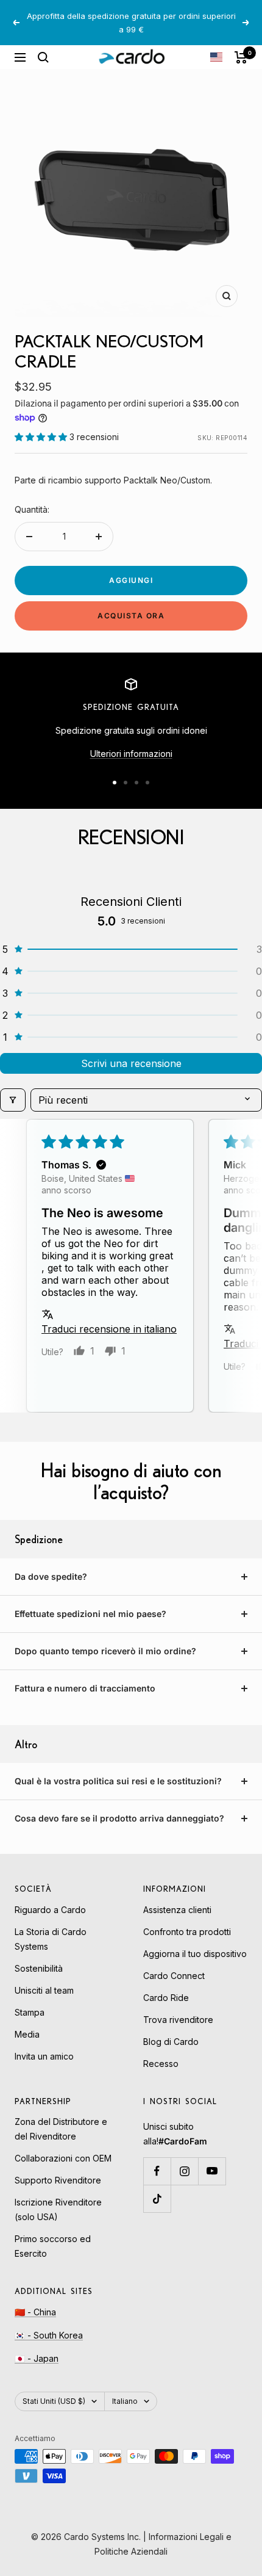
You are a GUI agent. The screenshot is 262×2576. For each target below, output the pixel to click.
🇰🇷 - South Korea (49, 2335)
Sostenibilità (39, 1968)
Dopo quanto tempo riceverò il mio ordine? (105, 1651)
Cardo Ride (166, 1998)
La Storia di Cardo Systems (51, 1939)
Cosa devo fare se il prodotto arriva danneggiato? (119, 1818)
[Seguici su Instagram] (184, 2171)
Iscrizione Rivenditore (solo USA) (58, 2209)
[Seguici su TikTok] (157, 2198)
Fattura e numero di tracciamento (85, 1688)
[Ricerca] (43, 57)
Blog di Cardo (171, 2042)
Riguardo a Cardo (50, 1910)
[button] (42, 437)
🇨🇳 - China (35, 2312)
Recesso (161, 2064)
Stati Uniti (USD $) (54, 2401)
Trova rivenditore (178, 2020)
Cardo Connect (174, 1976)
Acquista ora (131, 616)
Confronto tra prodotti (187, 1932)
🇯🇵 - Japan (37, 2358)
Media (27, 2034)
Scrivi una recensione (131, 1063)
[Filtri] (13, 1100)
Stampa (30, 2012)
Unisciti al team (44, 1990)
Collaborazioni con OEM (63, 2158)
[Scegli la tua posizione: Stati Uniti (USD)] (216, 57)
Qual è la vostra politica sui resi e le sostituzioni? (118, 1781)
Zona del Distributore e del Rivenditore (61, 2129)
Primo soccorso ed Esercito (53, 2246)
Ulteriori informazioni (131, 754)
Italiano (125, 2401)
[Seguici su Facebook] (157, 2171)
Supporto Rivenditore (58, 2180)
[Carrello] (241, 57)
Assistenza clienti (177, 1910)
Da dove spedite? (51, 1576)
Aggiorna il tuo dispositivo (195, 1954)
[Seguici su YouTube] (212, 2171)
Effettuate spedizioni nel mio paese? (90, 1614)
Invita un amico (44, 2056)
